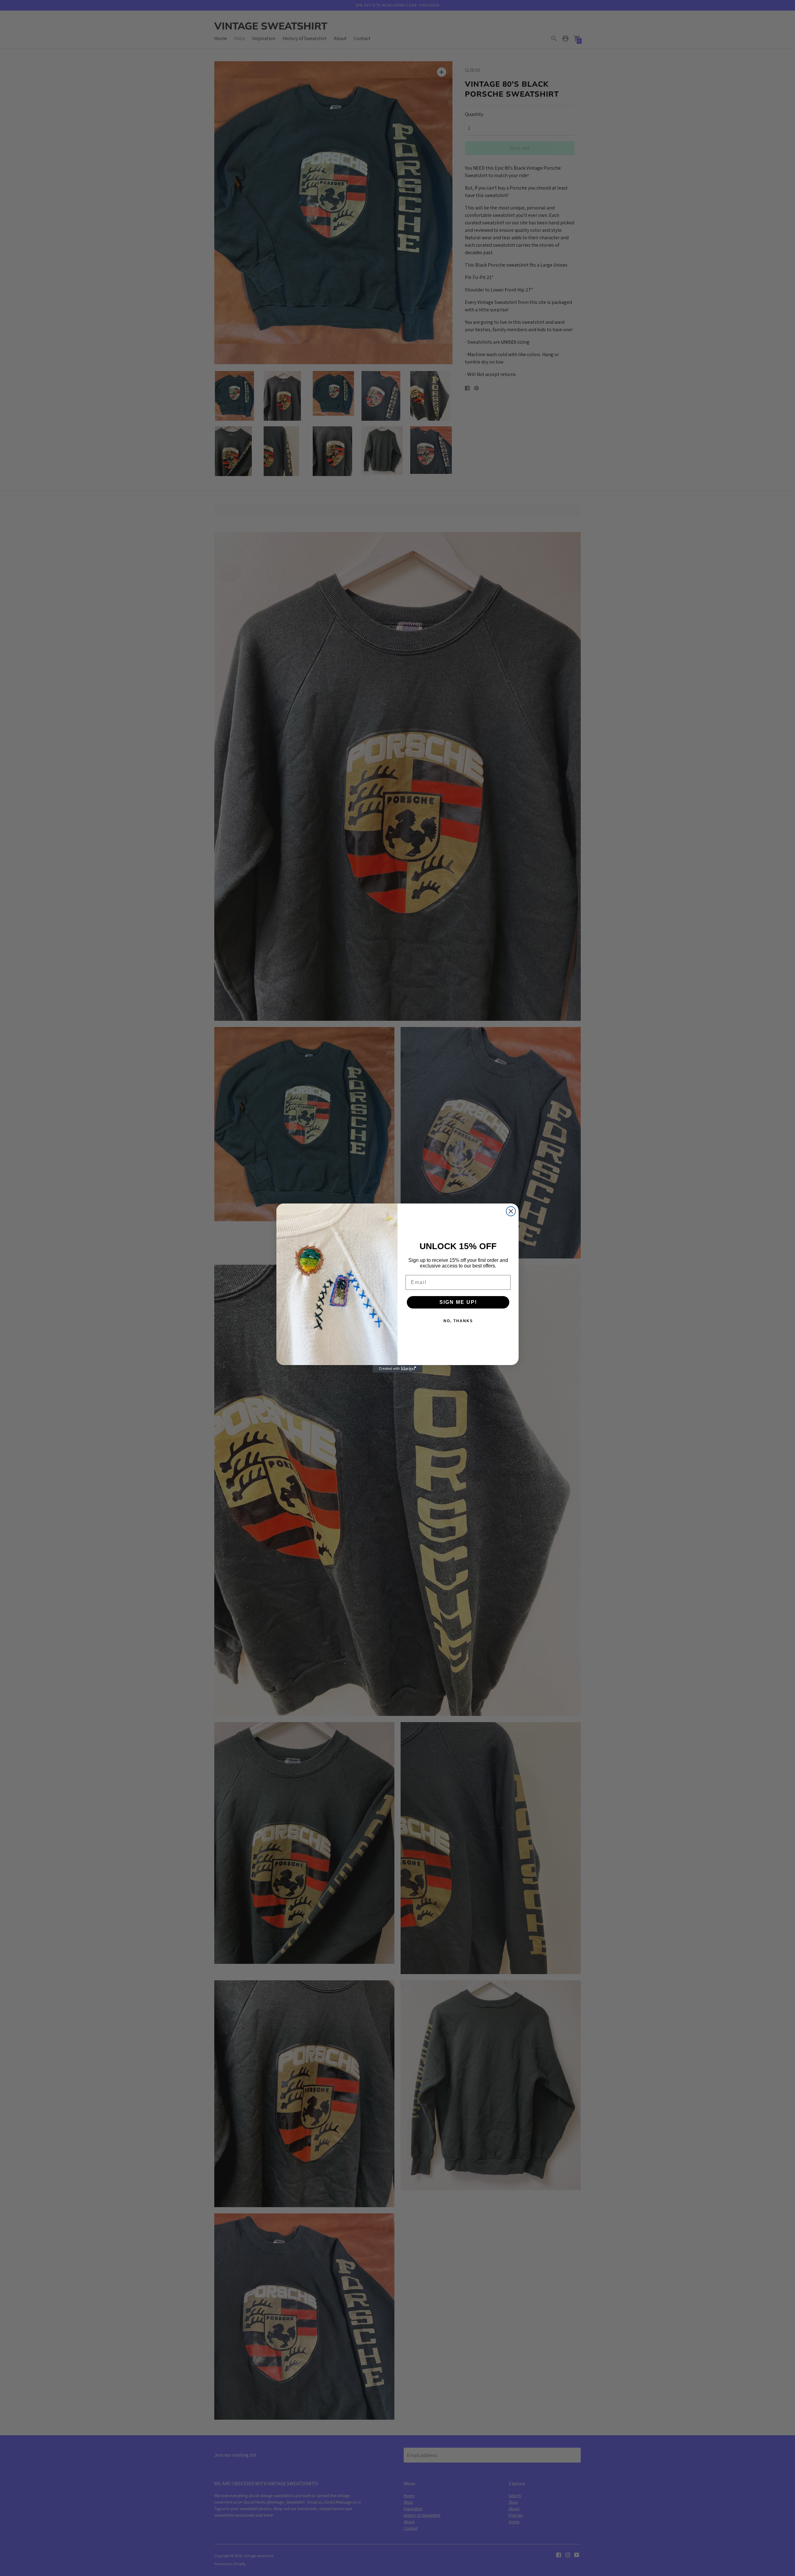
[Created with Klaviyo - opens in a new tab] (397, 1369)
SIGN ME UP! (458, 1302)
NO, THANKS (458, 1321)
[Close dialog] (511, 1211)
